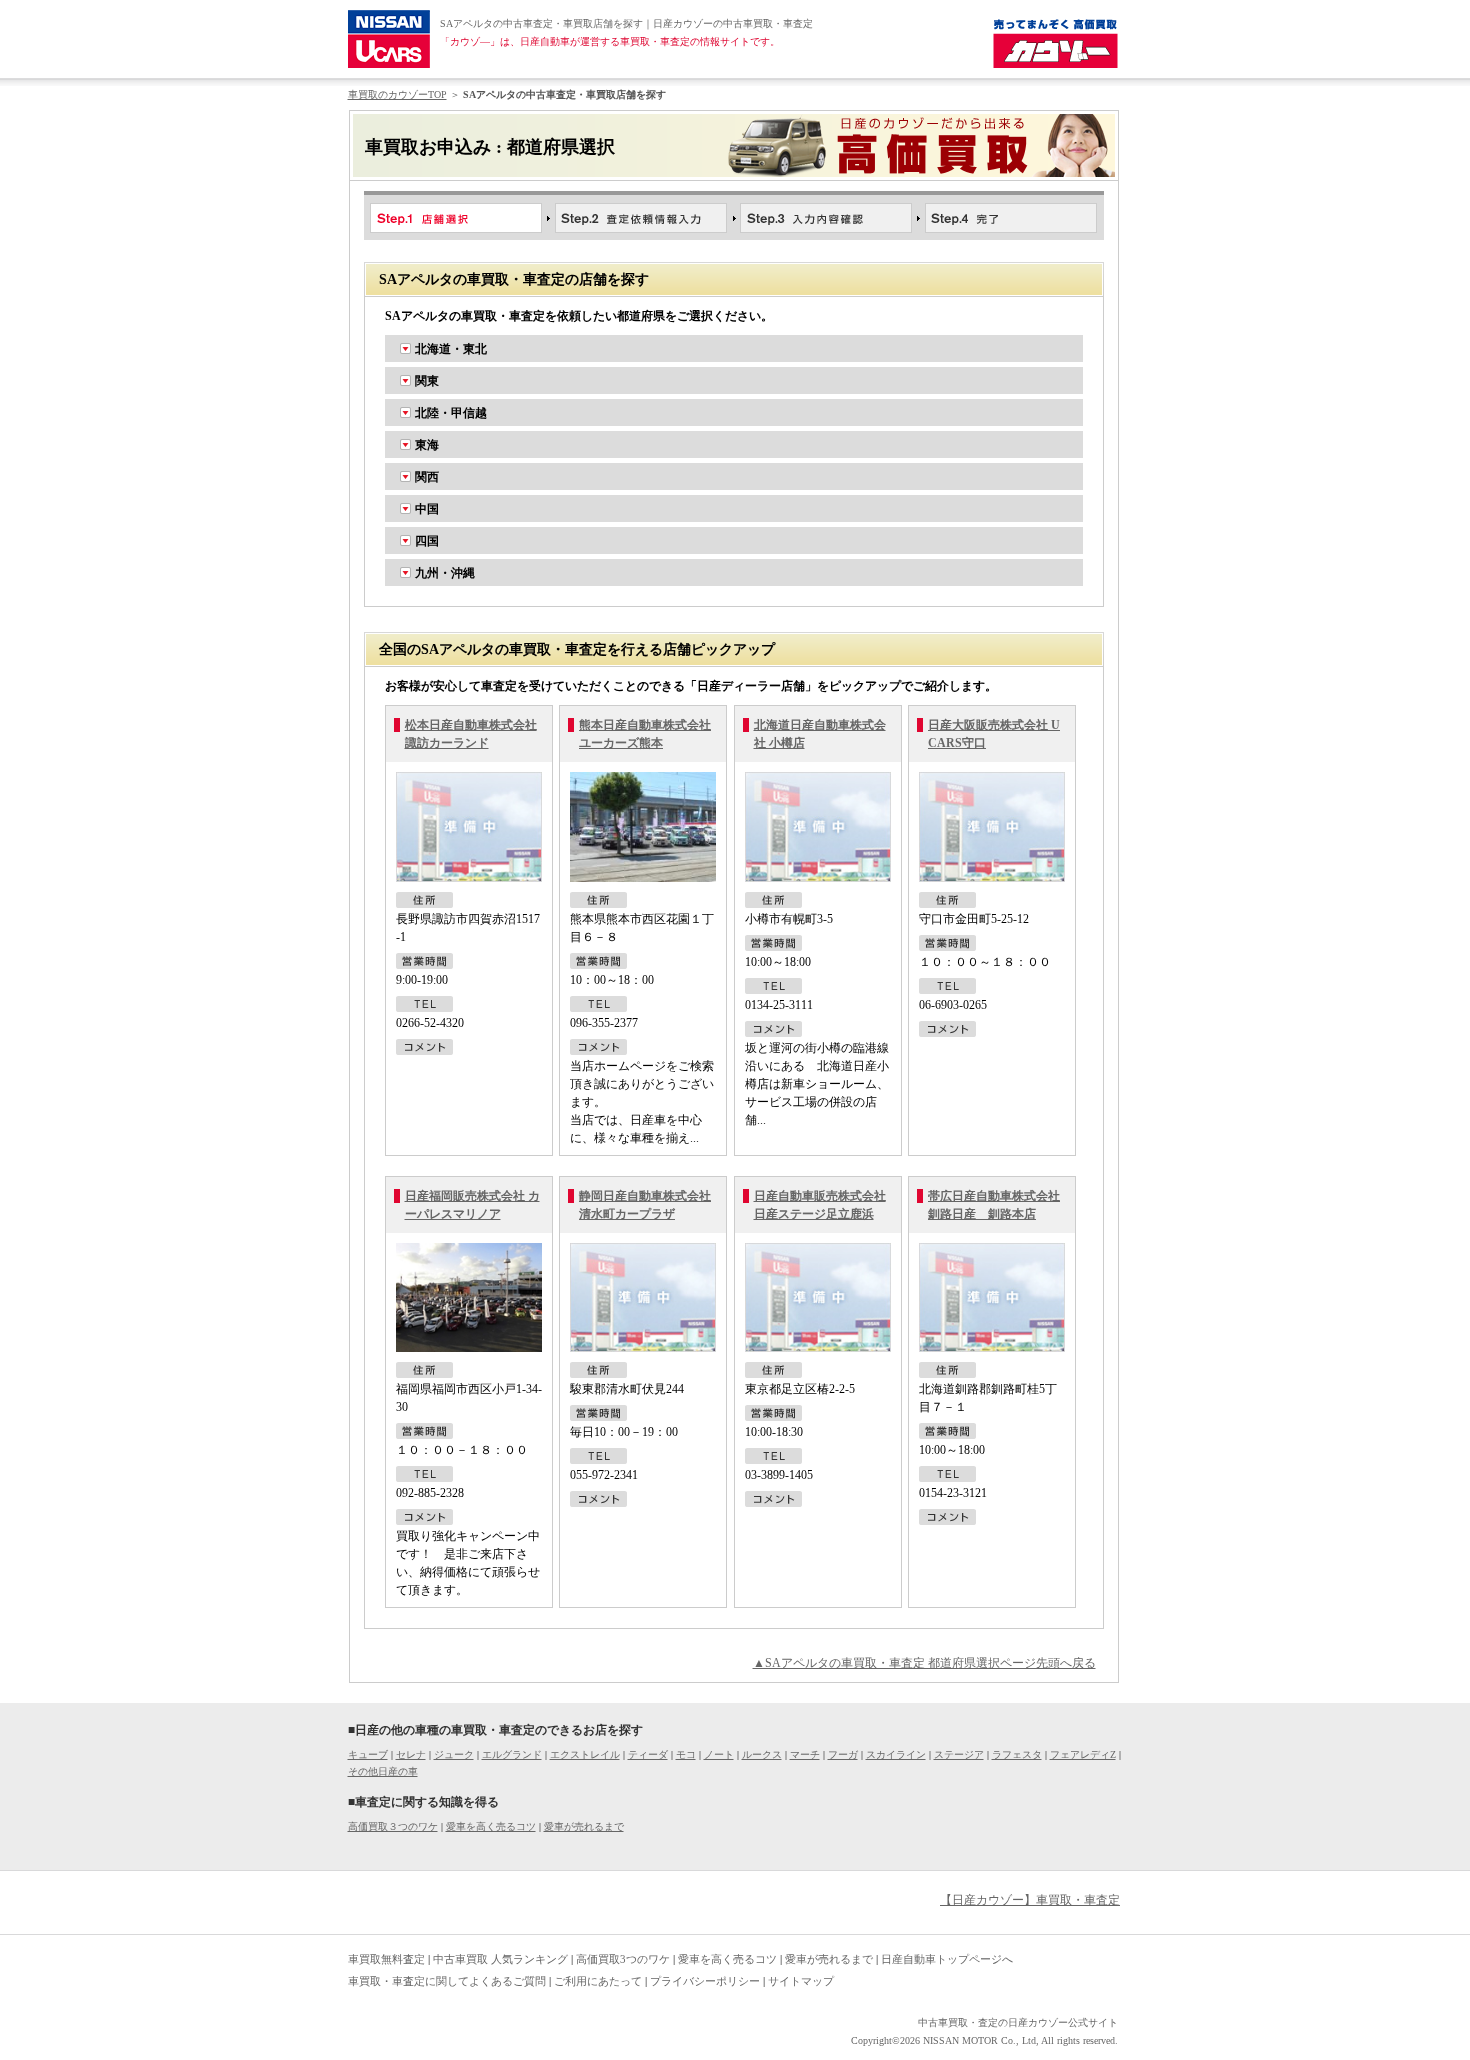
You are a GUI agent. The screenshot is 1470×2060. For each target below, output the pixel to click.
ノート (719, 1754)
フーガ (843, 1754)
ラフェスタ (1017, 1754)
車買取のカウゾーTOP (397, 94)
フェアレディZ (1083, 1754)
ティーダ (648, 1754)
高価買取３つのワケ (393, 1826)
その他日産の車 (383, 1771)
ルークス (762, 1754)
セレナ (411, 1754)
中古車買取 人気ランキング (500, 1959)
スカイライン (896, 1754)
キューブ (368, 1754)
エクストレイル (585, 1754)
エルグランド (512, 1754)
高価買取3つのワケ (623, 1959)
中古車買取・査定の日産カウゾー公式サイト (1018, 2022)
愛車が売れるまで (584, 1826)
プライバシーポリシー (705, 1981)
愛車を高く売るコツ (491, 1826)
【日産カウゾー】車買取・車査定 (1030, 1900)
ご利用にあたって (598, 1981)
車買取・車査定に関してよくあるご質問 (447, 1981)
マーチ (805, 1754)
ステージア (959, 1754)
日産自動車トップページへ (947, 1959)
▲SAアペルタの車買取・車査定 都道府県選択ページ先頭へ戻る (924, 1663)
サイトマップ (801, 1981)
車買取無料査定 (386, 1959)
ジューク (454, 1754)
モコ (686, 1754)
